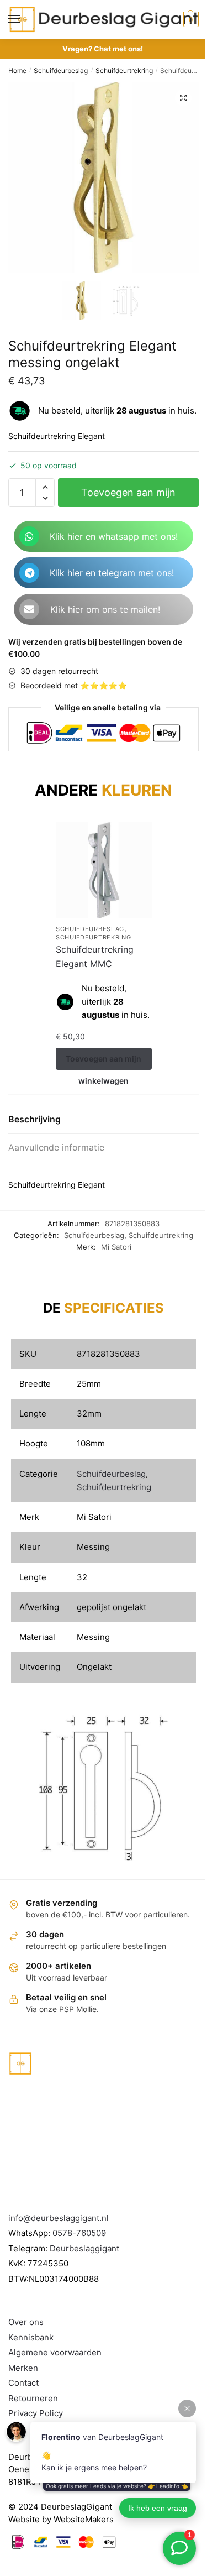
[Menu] (25, 19)
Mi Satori (116, 1247)
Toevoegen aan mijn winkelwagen (128, 497)
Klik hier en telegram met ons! (112, 573)
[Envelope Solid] (29, 609)
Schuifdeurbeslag (61, 70)
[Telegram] (29, 573)
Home (17, 70)
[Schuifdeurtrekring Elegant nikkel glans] (123, 870)
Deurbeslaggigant (84, 2248)
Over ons (26, 2322)
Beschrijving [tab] (34, 1119)
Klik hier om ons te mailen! (105, 609)
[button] (183, 98)
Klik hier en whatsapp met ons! (114, 536)
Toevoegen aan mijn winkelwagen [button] (122, 1062)
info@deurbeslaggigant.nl (59, 2218)
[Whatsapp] (29, 536)
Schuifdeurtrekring (124, 70)
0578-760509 (79, 2233)
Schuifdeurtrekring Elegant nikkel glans (116, 957)
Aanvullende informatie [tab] (56, 1147)
